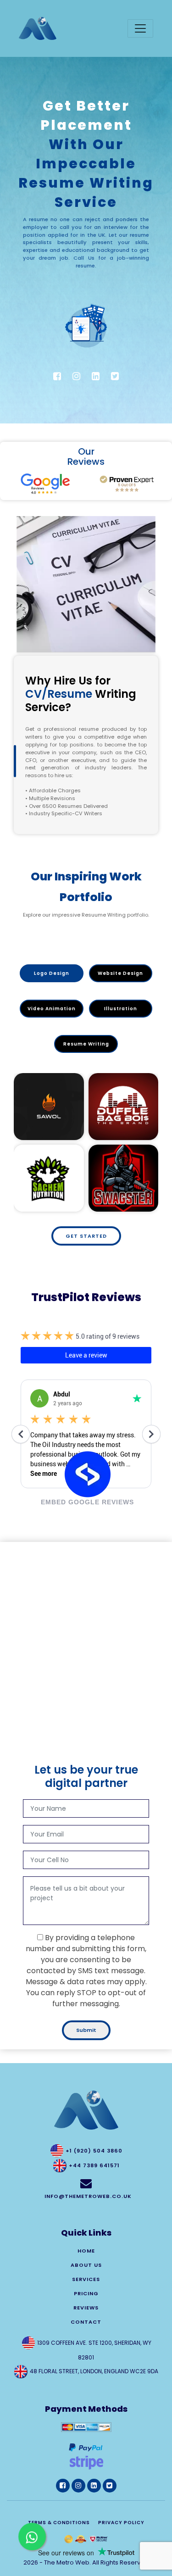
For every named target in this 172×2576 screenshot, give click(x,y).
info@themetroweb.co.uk (88, 2196)
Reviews (86, 2308)
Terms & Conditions (59, 2523)
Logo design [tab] (52, 973)
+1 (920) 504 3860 (94, 2151)
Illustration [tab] (121, 1009)
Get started (86, 1236)
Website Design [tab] (120, 973)
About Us (86, 2265)
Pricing (86, 2293)
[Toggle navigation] (140, 28)
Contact (86, 2322)
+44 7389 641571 (94, 2165)
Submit (86, 2030)
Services (86, 2279)
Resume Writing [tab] (86, 1044)
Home (86, 2251)
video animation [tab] (52, 1009)
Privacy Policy (121, 2523)
